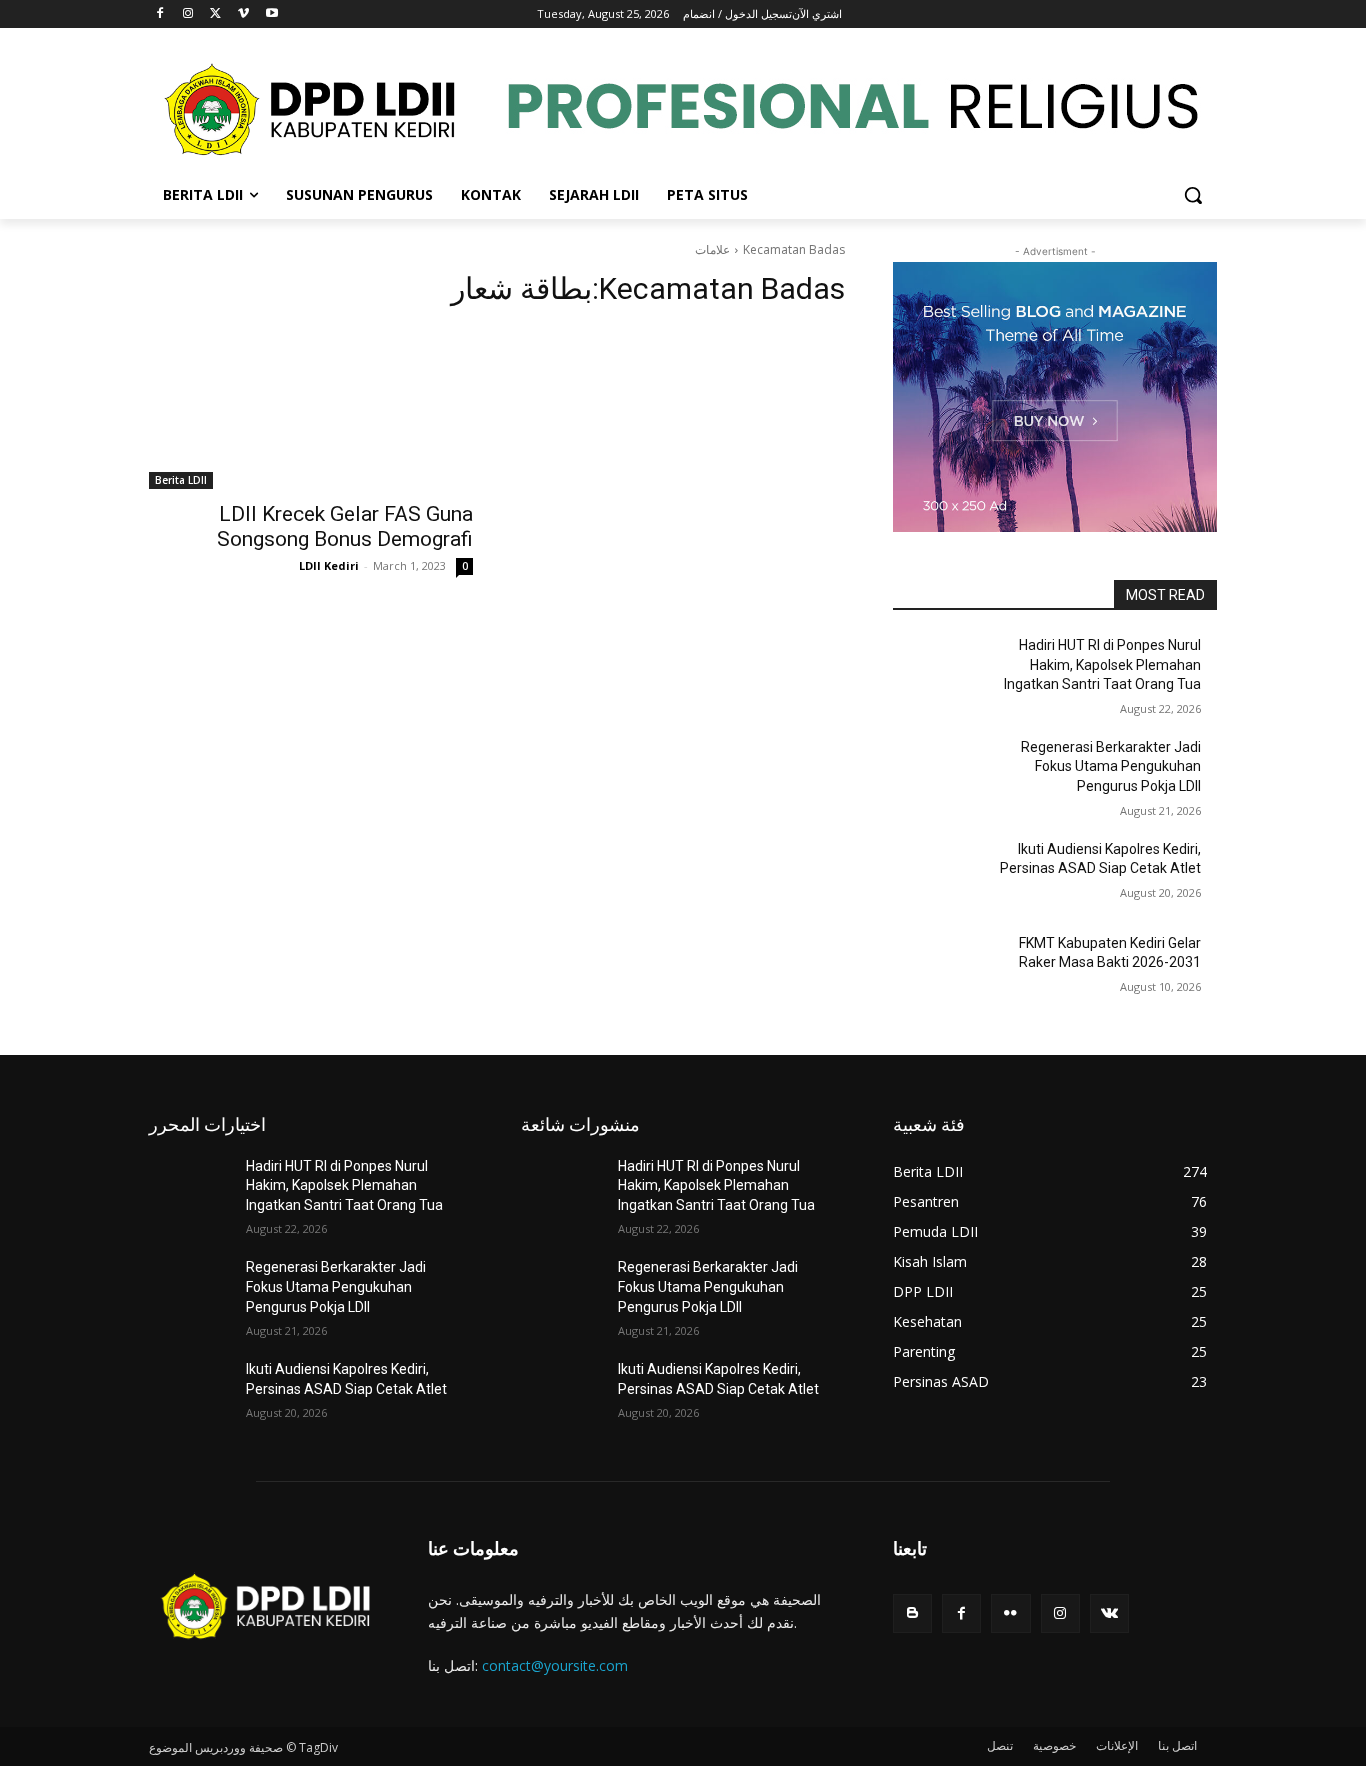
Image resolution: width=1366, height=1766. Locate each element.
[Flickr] (1010, 1613)
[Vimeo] (243, 14)
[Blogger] (912, 1613)
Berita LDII (181, 480)
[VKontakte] (1109, 1613)
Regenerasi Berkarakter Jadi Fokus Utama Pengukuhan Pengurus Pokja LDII (1111, 766)
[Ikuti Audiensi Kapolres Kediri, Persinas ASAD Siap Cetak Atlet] (941, 874)
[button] (1193, 195)
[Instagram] (188, 14)
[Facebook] (160, 14)
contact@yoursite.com (555, 1665)
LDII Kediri (329, 565)
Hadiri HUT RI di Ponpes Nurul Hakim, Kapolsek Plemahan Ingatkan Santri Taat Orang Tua (1102, 664)
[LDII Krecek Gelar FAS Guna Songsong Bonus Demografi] (311, 408)
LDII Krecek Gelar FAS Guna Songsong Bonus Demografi (345, 526)
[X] (216, 14)
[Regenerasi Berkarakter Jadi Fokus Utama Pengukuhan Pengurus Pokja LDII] (941, 772)
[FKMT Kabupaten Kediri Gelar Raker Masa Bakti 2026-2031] (941, 968)
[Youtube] (271, 14)
